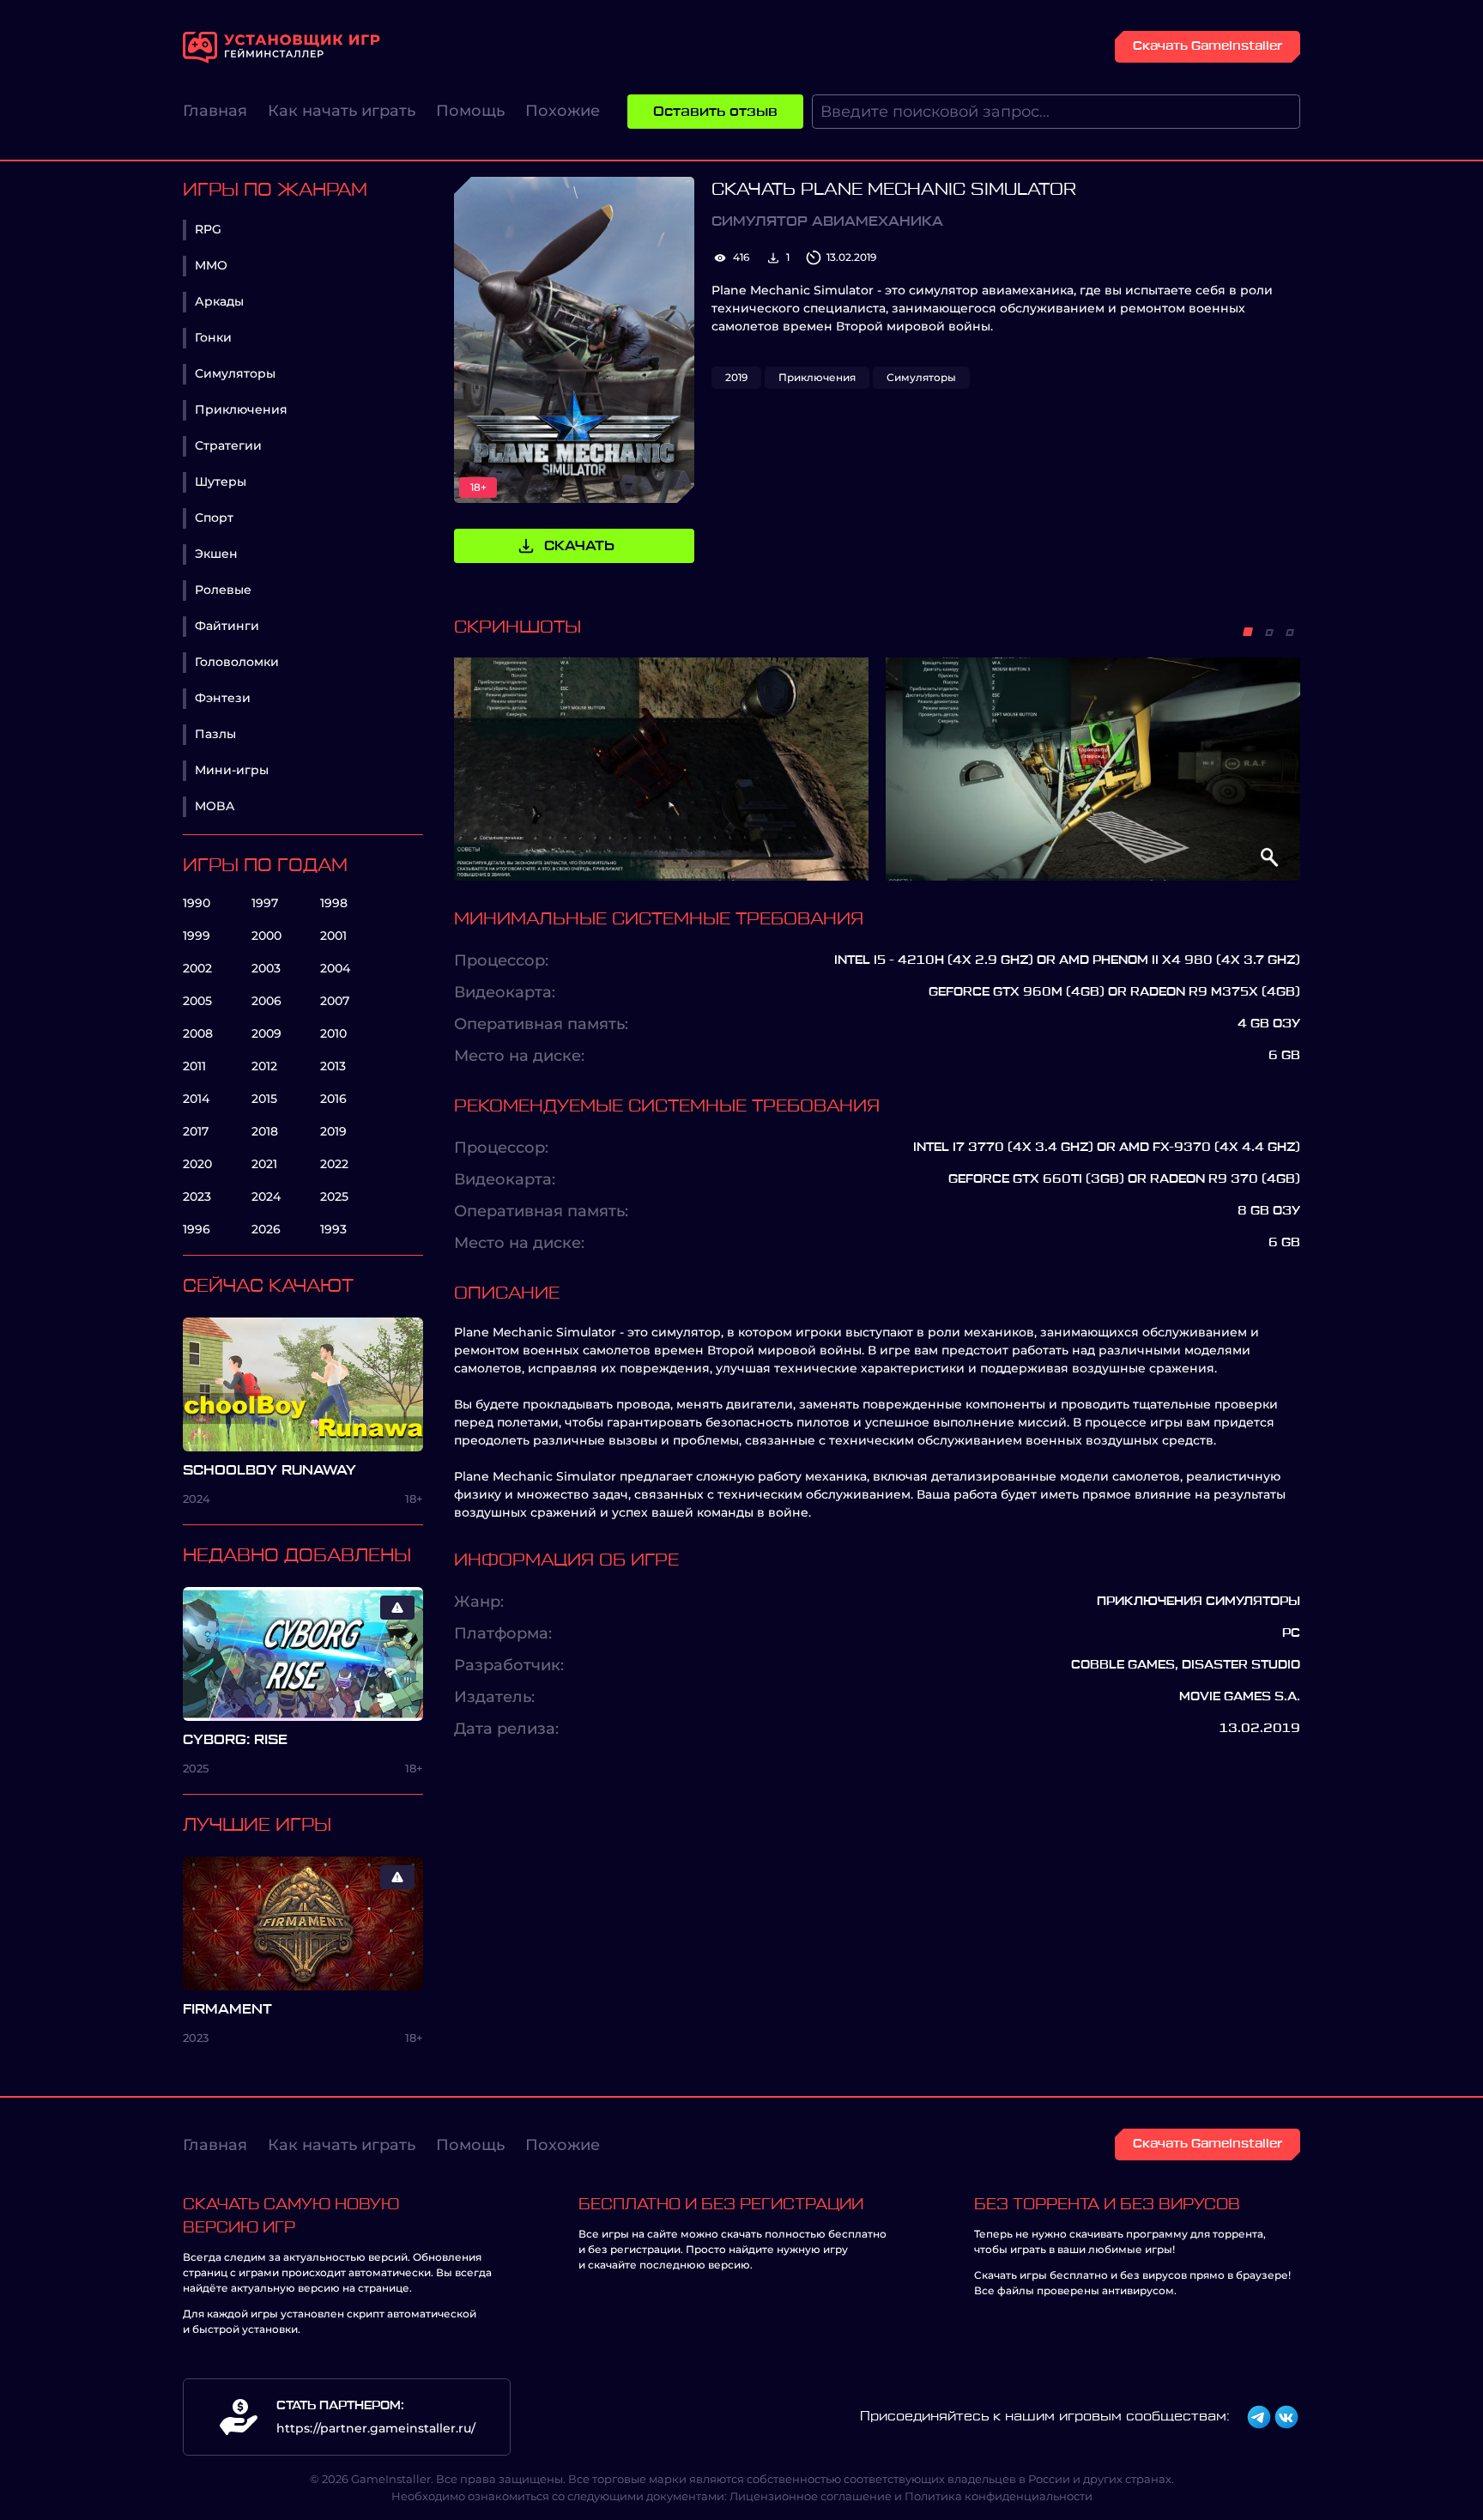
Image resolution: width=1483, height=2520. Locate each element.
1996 (197, 1229)
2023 (197, 1196)
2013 (333, 1066)
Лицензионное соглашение (811, 2496)
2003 (266, 968)
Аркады (219, 301)
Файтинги (227, 626)
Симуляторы (235, 373)
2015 (264, 1099)
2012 (264, 1066)
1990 (197, 903)
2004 (335, 968)
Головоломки (237, 662)
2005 (197, 1001)
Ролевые (223, 590)
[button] (1248, 632)
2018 (265, 1131)
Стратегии (228, 445)
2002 (197, 968)
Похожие (563, 111)
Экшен (216, 554)
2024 (266, 1196)
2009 (266, 1033)
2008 (198, 1033)
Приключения (241, 409)
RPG (208, 229)
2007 (335, 1001)
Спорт (214, 518)
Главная (215, 111)
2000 (266, 936)
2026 (266, 1229)
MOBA (215, 806)
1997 (265, 903)
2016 (333, 1099)
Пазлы (215, 734)
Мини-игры (232, 770)
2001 (333, 936)
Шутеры (221, 482)
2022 (334, 1164)
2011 (194, 1066)
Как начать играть (342, 111)
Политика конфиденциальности (999, 2496)
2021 (264, 1164)
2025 (334, 1196)
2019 (333, 1131)
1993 (333, 1229)
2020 (197, 1164)
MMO (211, 265)
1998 (334, 903)
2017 (196, 1131)
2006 (266, 1001)
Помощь (470, 111)
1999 (197, 936)
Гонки (213, 337)
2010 (333, 1033)
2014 (196, 1099)
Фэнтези (223, 698)
